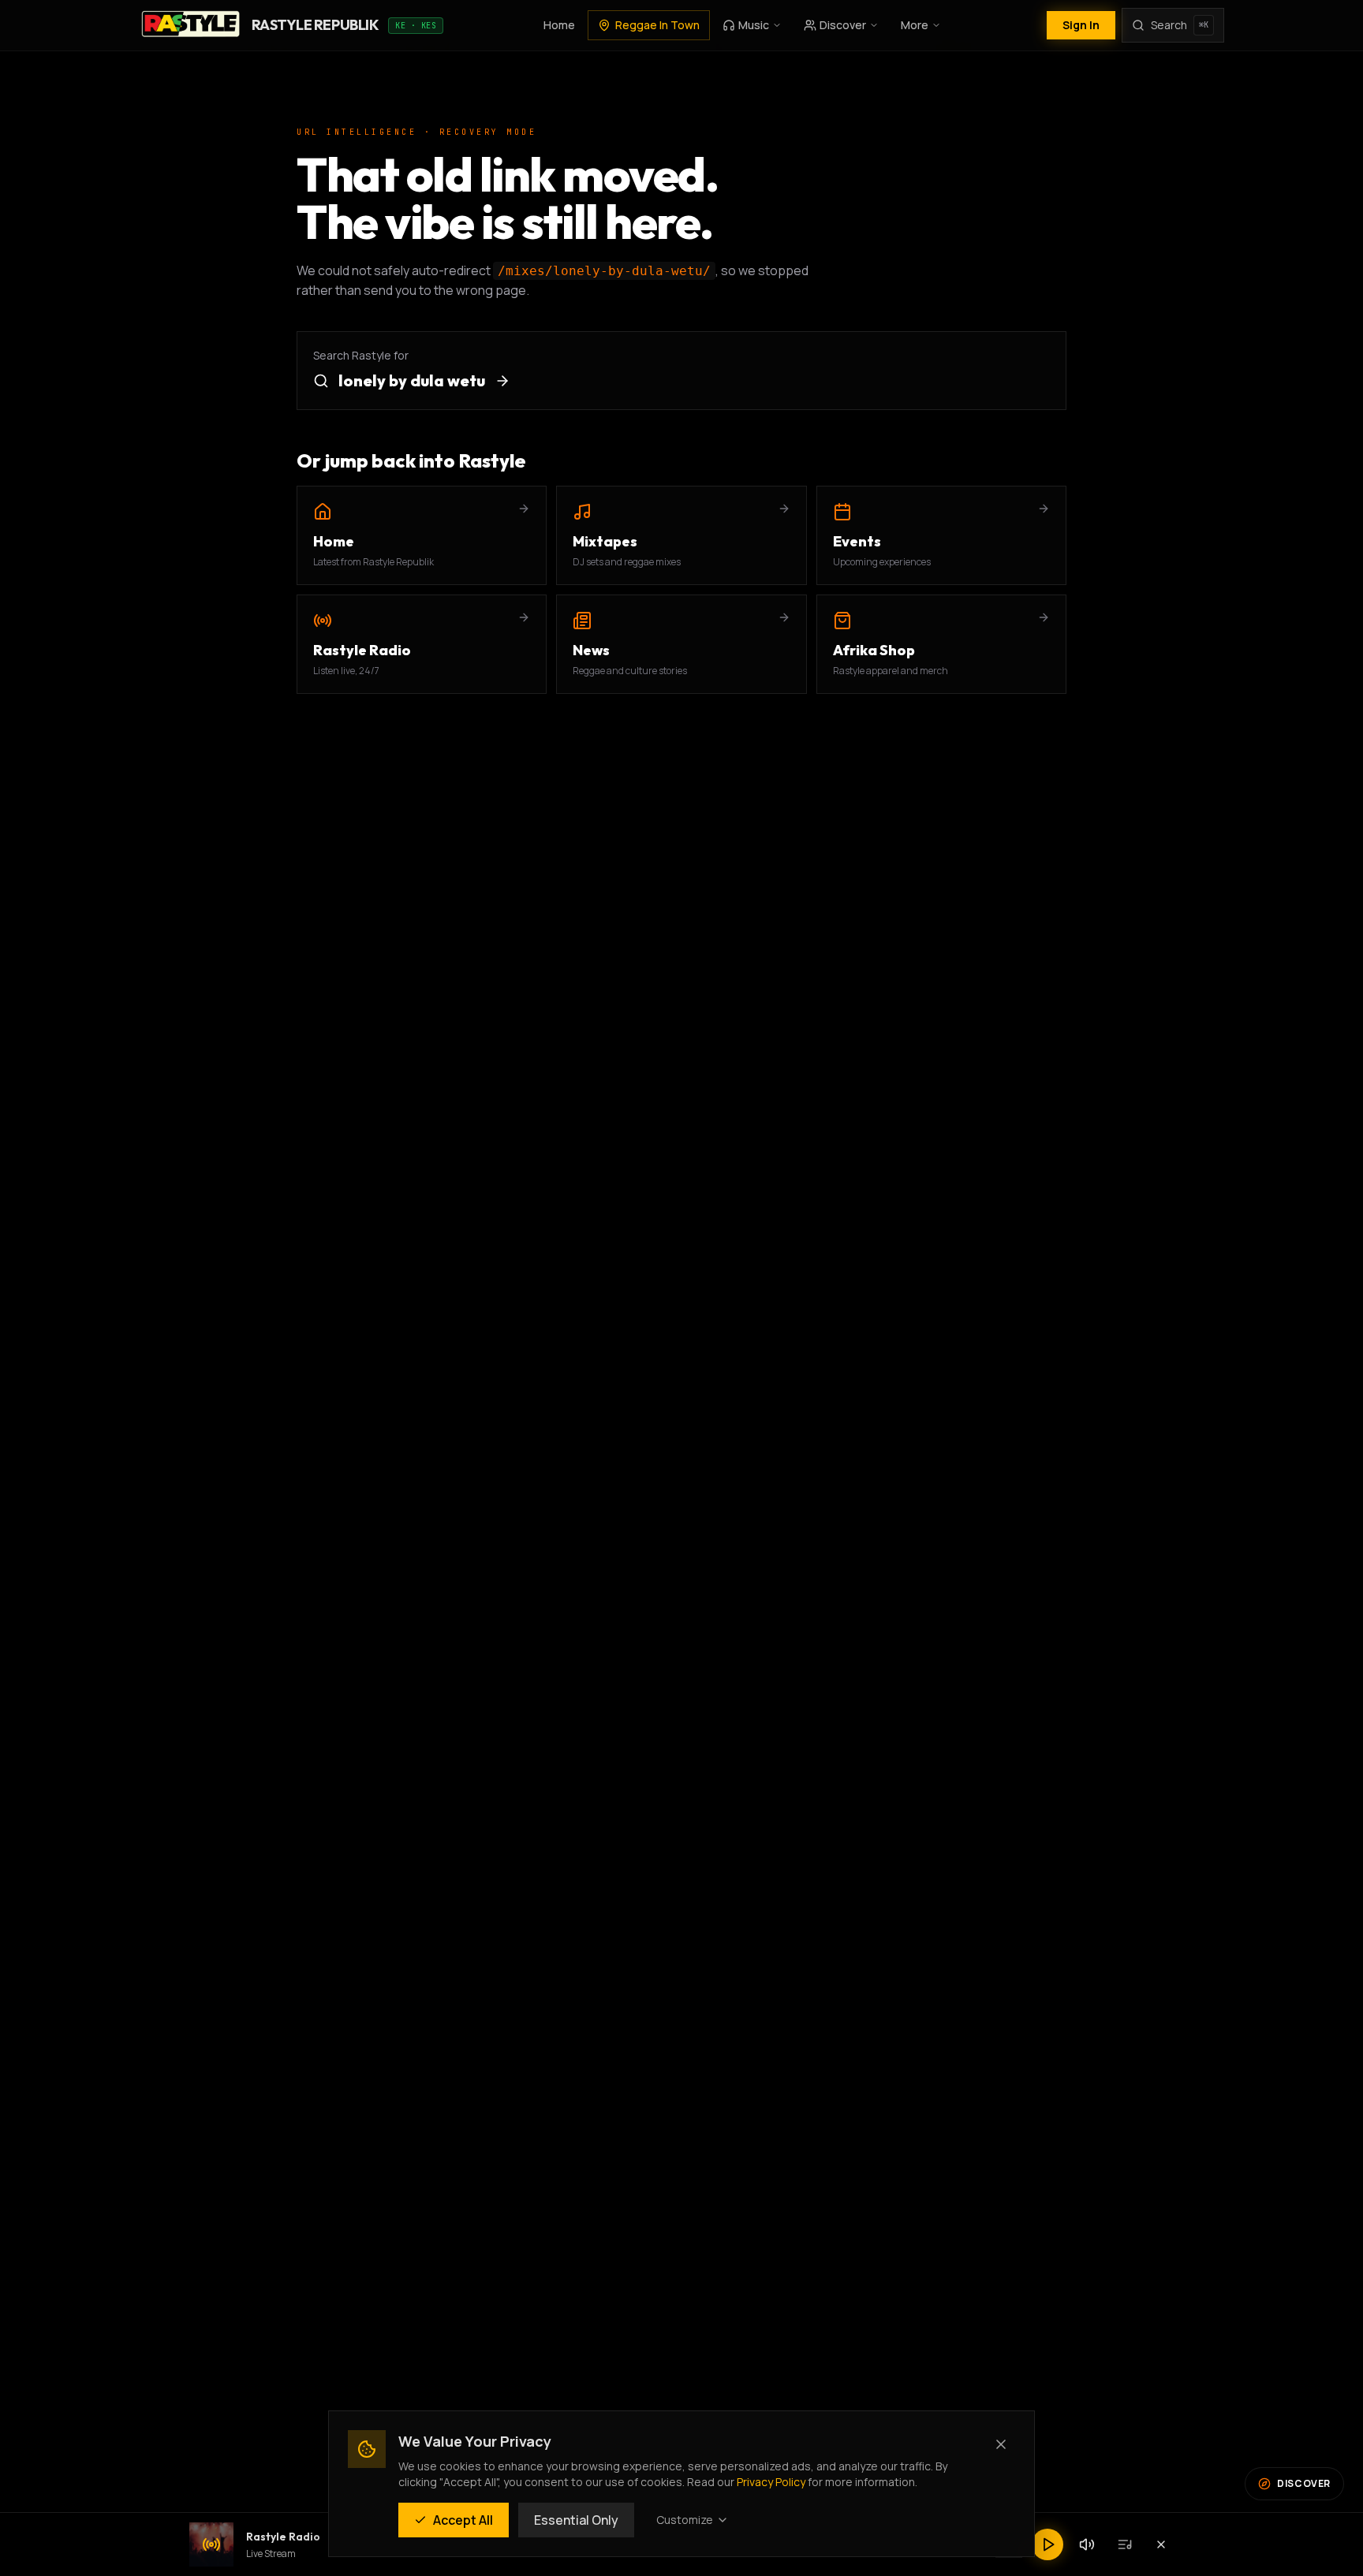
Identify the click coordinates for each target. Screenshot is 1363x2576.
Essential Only (576, 2520)
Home (559, 25)
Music (754, 25)
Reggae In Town (657, 25)
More (915, 25)
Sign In (1081, 25)
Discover (843, 25)
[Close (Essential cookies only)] (1001, 2444)
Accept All (463, 2520)
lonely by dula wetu (412, 380)
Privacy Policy (771, 2482)
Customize (685, 2520)
